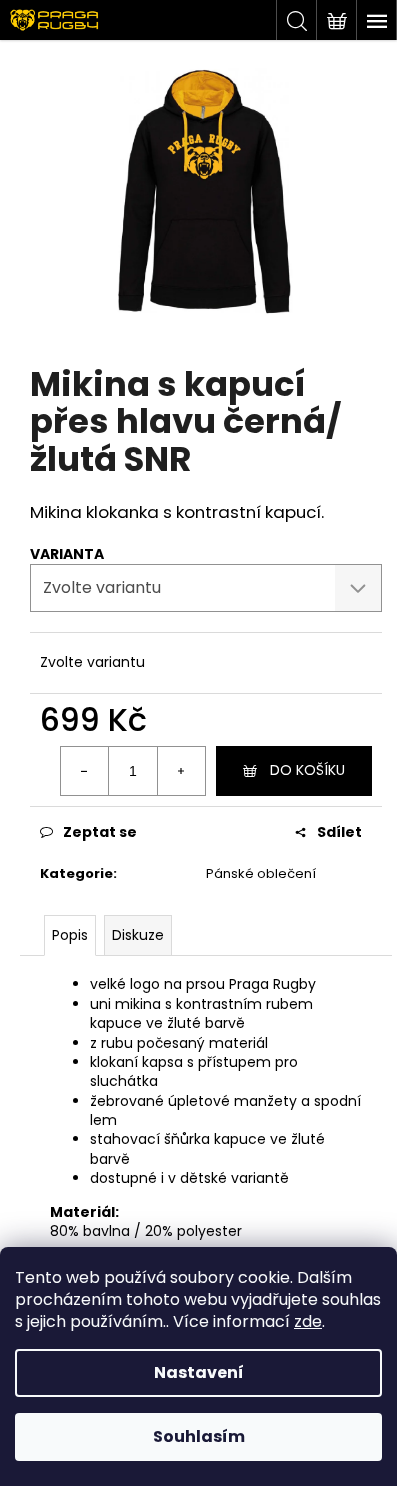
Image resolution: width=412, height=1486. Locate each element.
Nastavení (199, 1372)
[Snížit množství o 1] (85, 771)
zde (308, 1321)
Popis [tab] (70, 935)
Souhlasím (199, 1436)
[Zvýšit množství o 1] (181, 771)
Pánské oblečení (261, 873)
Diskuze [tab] (138, 935)
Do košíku (307, 770)
